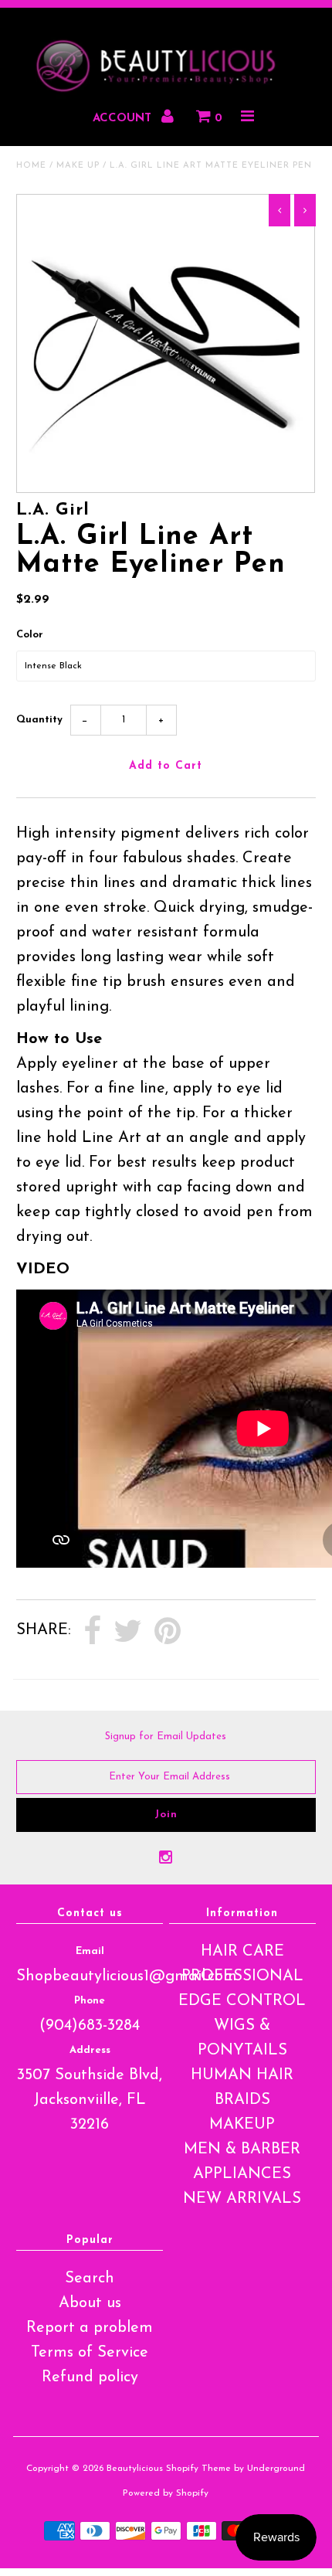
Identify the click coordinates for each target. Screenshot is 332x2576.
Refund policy (90, 2377)
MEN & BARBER (242, 2149)
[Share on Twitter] (128, 1632)
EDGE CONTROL (242, 2001)
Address (90, 2050)
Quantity (39, 720)
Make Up (78, 166)
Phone (90, 2001)
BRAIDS (242, 2100)
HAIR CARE (242, 1952)
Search (90, 2279)
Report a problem (90, 2328)
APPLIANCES (242, 2174)
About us (90, 2303)
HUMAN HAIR (242, 2075)
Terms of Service (90, 2353)
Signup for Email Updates (166, 1737)
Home (31, 166)
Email (90, 1951)
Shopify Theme (198, 2469)
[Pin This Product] (168, 1632)
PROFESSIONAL (242, 1976)
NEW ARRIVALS (242, 2199)
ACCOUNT (124, 119)
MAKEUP (242, 2125)
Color (30, 635)
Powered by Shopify (166, 2493)
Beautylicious (135, 2469)
